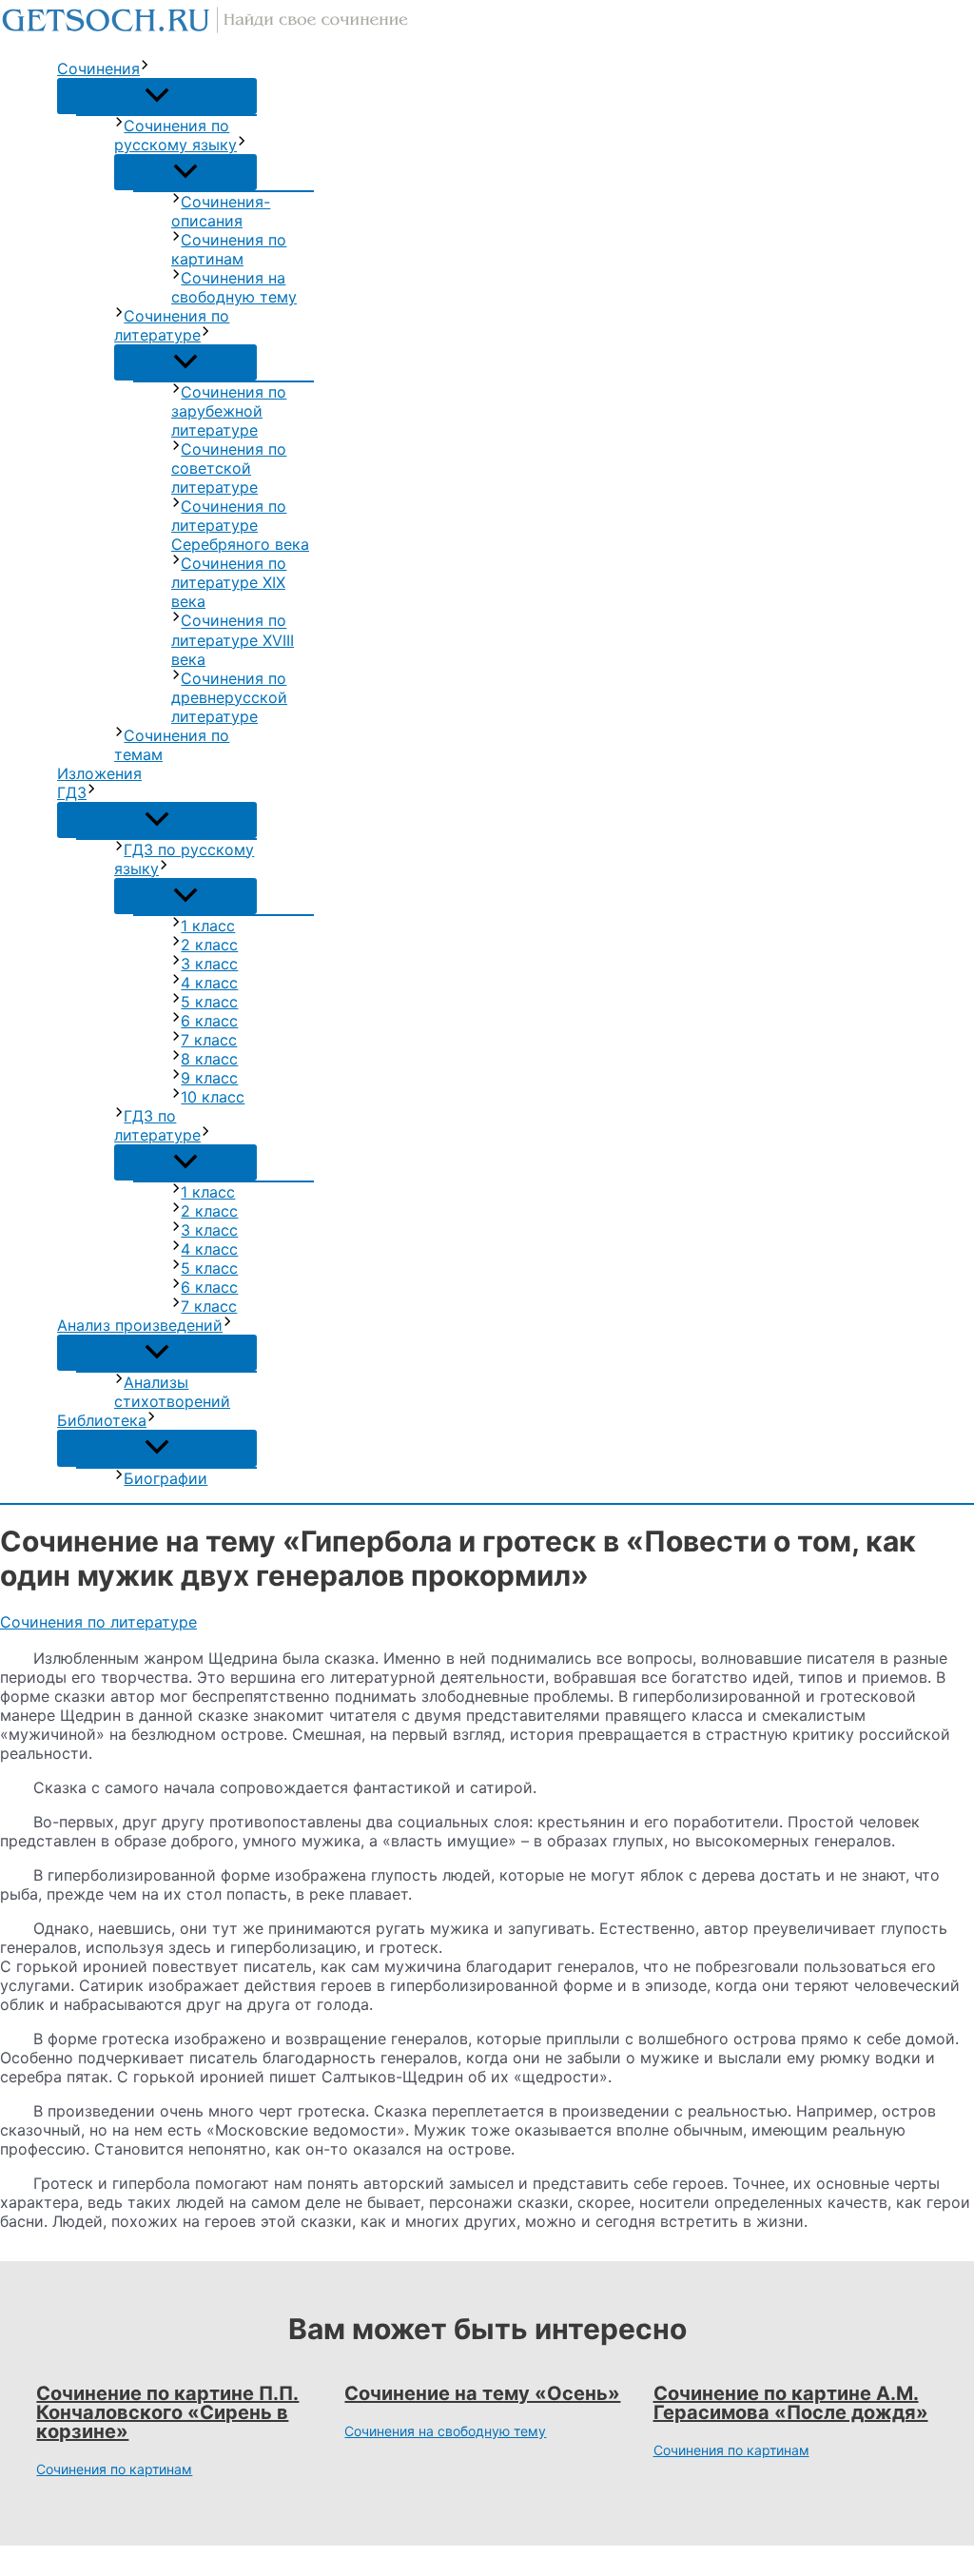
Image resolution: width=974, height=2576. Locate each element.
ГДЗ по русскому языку (184, 859)
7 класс (209, 1040)
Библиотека (102, 1420)
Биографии (166, 1478)
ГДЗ (72, 792)
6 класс (209, 1021)
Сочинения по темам (172, 745)
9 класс (209, 1078)
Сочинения (98, 68)
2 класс (209, 945)
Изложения (99, 773)
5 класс (209, 1002)
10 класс (213, 1097)
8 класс (209, 1059)
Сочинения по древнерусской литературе (229, 697)
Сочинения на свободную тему (234, 287)
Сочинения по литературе (172, 325)
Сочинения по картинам (229, 249)
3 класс (209, 964)
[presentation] (145, 68)
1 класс (208, 926)
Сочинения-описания (221, 211)
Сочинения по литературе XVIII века (233, 640)
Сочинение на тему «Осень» (482, 2393)
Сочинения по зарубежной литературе (229, 411)
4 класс (209, 983)
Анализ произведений (140, 1325)
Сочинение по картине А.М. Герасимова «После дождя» (791, 2403)
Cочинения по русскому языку (175, 135)
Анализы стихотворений (172, 1392)
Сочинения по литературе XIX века (229, 582)
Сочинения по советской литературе (229, 468)
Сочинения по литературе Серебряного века (240, 525)
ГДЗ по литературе (157, 1125)
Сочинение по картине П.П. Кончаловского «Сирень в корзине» (167, 2412)
